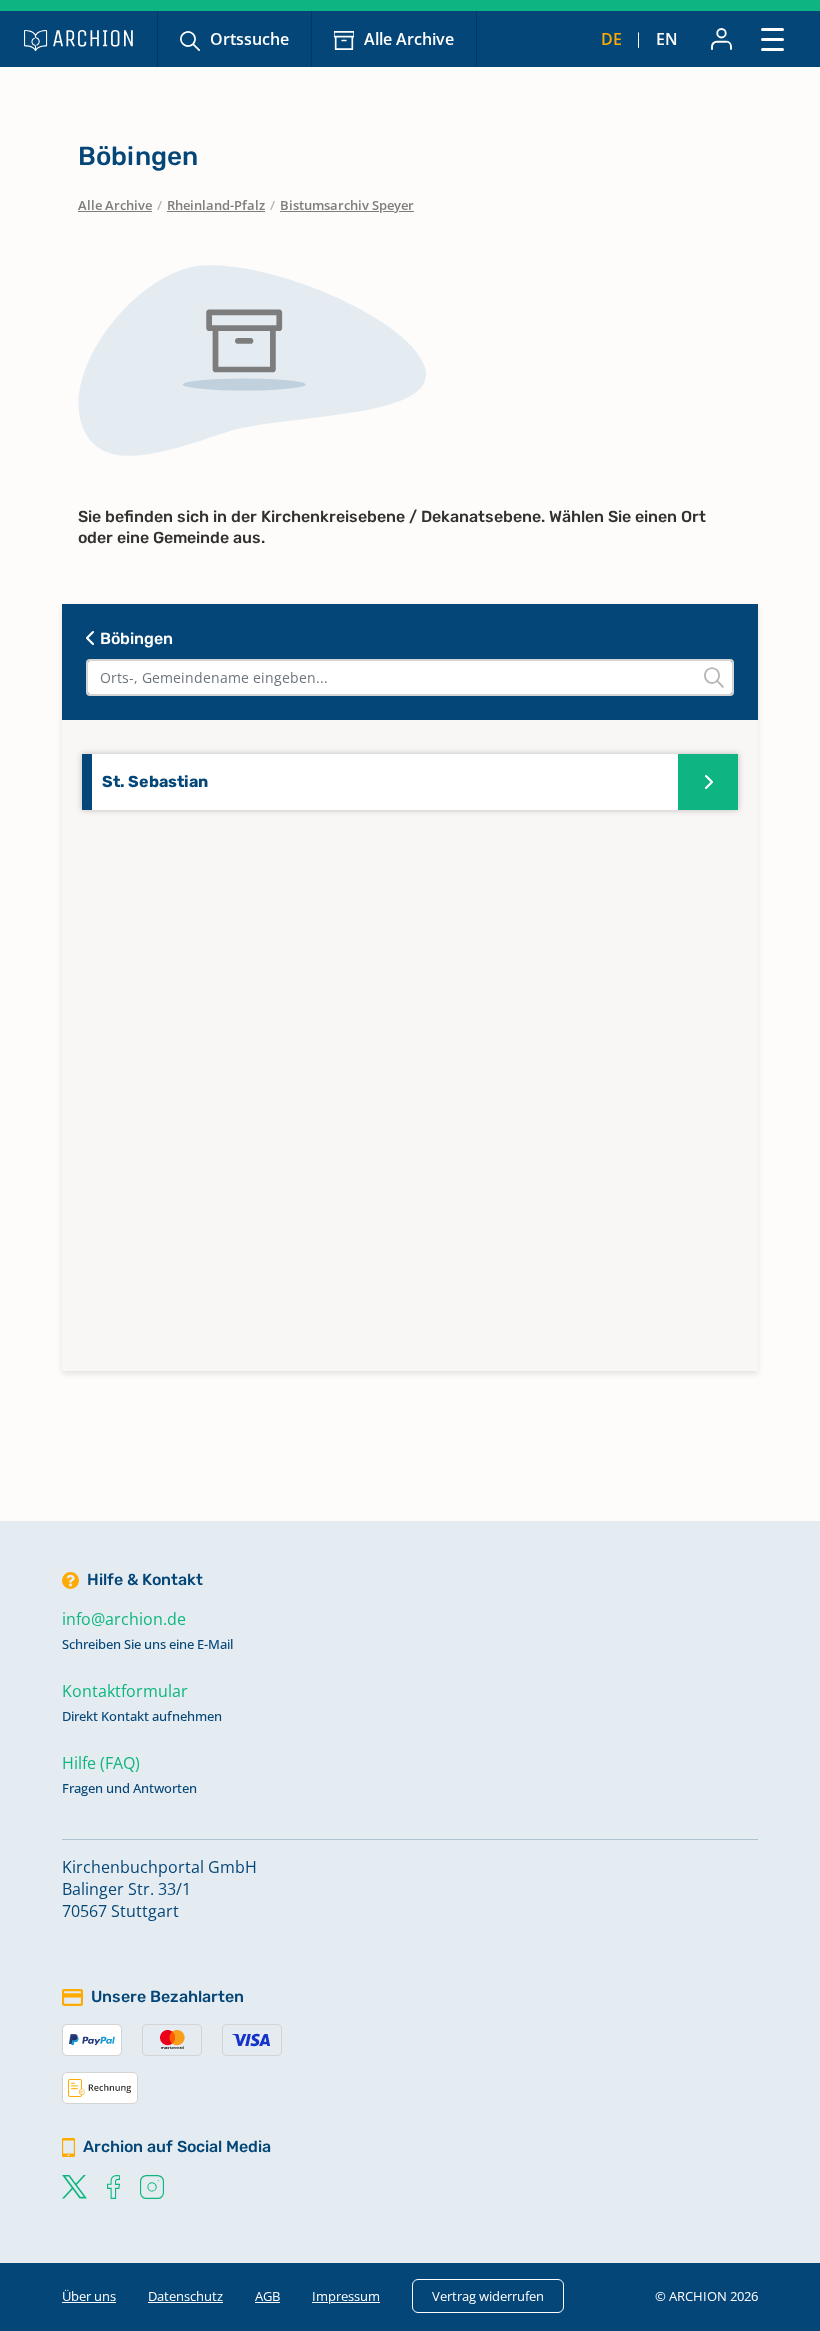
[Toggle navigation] (772, 38)
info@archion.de (124, 1619)
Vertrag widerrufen (488, 2296)
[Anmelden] (721, 39)
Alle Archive (409, 39)
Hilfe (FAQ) (101, 1763)
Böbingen (134, 638)
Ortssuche (249, 39)
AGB (267, 2296)
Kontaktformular (125, 1691)
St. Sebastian (155, 781)
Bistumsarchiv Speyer (347, 205)
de (611, 39)
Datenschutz (185, 2296)
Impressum (346, 2296)
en (667, 39)
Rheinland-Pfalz (216, 205)
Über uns (89, 2296)
